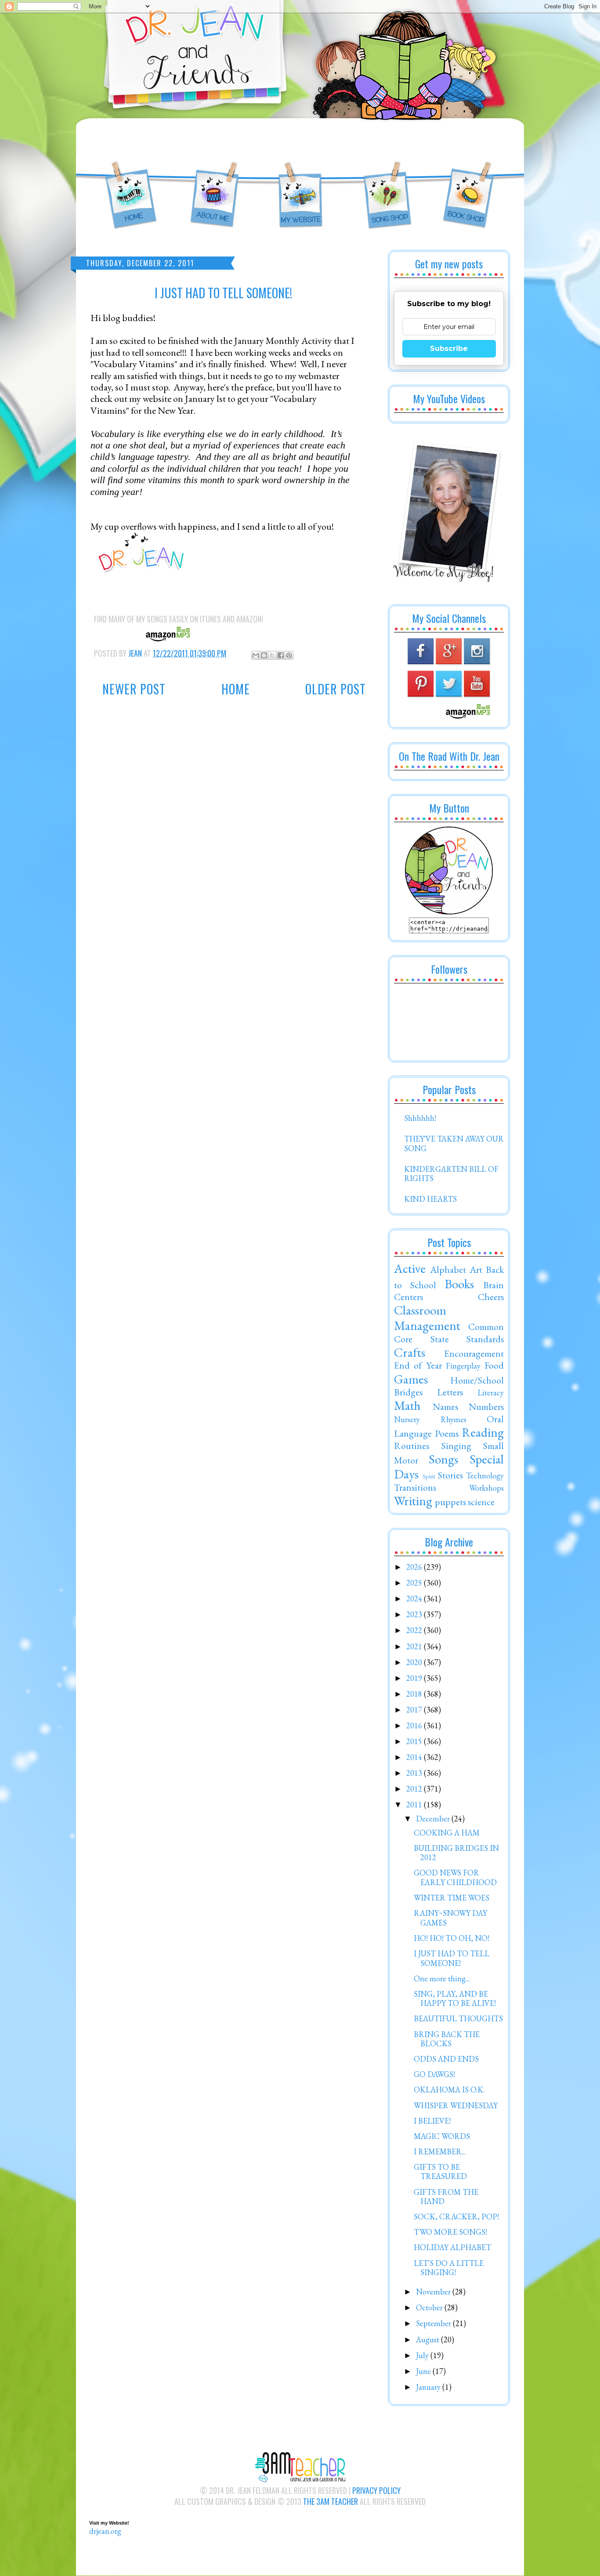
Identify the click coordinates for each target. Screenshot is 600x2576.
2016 (415, 1725)
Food (494, 1365)
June (424, 2371)
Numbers (486, 1406)
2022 (415, 1630)
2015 (415, 1741)
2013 (415, 1773)
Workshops (486, 1488)
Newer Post (134, 689)
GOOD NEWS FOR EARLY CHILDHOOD (455, 1877)
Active (410, 1268)
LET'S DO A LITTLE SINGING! (449, 2268)
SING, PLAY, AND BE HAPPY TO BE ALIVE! (455, 1999)
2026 (415, 1567)
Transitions (415, 1487)
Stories (450, 1475)
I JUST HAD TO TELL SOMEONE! (452, 1958)
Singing (456, 1445)
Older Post (336, 689)
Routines (412, 1445)
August (428, 2339)
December (434, 1819)
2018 (415, 1694)
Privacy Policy (376, 2490)
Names (445, 1406)
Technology (485, 1476)
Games (411, 1379)
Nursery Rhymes (430, 1419)
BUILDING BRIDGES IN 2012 (456, 1853)
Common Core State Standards (449, 1333)
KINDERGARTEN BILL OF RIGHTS (451, 1174)
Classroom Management (427, 1318)
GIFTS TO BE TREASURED (440, 2172)
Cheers (491, 1297)
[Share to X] (272, 655)
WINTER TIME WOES (452, 1898)
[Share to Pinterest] (289, 655)
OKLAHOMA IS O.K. (449, 2090)
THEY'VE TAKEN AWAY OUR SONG (454, 1143)
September (434, 2323)
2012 (415, 1789)
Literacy (491, 1393)
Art (476, 1269)
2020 (415, 1662)
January (429, 2387)
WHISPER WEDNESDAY (456, 2105)
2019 (415, 1678)
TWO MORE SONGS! (450, 2232)
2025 (415, 1583)
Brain (493, 1285)
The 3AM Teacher (331, 2501)
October (430, 2307)
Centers (408, 1297)
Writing (413, 1501)
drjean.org (105, 2531)
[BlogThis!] (264, 655)
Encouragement (474, 1353)
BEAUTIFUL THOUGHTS (458, 2018)
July (423, 2355)
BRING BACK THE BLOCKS (447, 2039)
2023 (415, 1614)
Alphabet (448, 1269)
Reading (483, 1432)
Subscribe (449, 349)
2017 (415, 1710)
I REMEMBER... (440, 2151)
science (481, 1502)
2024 (415, 1599)
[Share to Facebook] (281, 655)
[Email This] (256, 655)
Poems (447, 1433)
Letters (450, 1392)
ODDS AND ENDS (446, 2059)
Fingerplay (463, 1366)
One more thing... (442, 1978)
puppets (450, 1502)
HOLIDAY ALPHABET (452, 2247)
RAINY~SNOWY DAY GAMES (450, 1918)
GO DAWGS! (434, 2074)
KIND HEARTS (430, 1199)
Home (236, 689)
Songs (443, 1459)
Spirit (429, 1476)
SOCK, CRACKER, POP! (456, 2217)
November (434, 2292)
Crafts (410, 1352)
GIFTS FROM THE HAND (446, 2197)
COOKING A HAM (447, 1833)
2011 (415, 1805)
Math (407, 1405)
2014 (415, 1757)
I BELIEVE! (432, 2121)
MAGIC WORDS (442, 2136)
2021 (415, 1646)
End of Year (418, 1365)
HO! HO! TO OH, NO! (452, 1938)
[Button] (449, 912)
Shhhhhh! (420, 1118)
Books (459, 1284)
